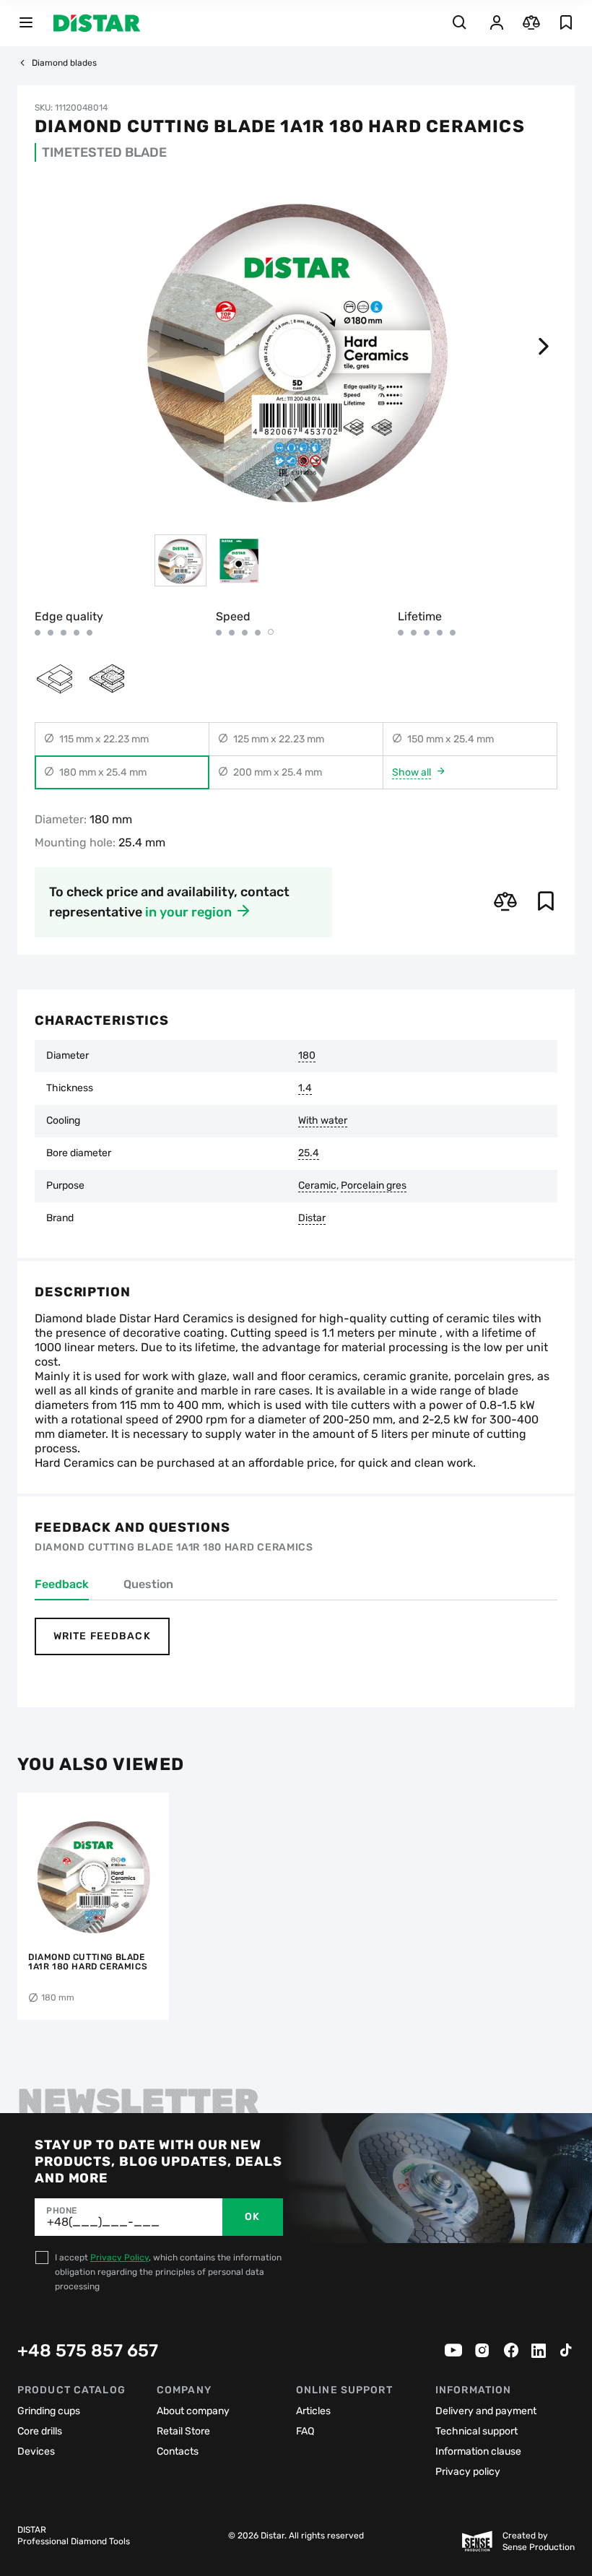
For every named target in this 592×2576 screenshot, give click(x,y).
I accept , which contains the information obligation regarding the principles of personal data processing (168, 2272)
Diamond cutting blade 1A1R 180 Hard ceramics (88, 1962)
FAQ (305, 2431)
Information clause (478, 2451)
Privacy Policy (119, 2258)
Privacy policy (468, 2472)
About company (193, 2411)
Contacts (178, 2451)
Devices (36, 2451)
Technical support (476, 2431)
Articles (313, 2411)
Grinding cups (49, 2411)
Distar (312, 1218)
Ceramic (317, 1186)
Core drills (40, 2431)
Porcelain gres (374, 1186)
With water (323, 1121)
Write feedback (102, 1636)
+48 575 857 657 (88, 2351)
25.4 (309, 1153)
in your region (188, 912)
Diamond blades (64, 63)
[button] (543, 347)
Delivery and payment (486, 2411)
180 (307, 1056)
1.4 (305, 1088)
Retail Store (183, 2431)
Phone (62, 2211)
